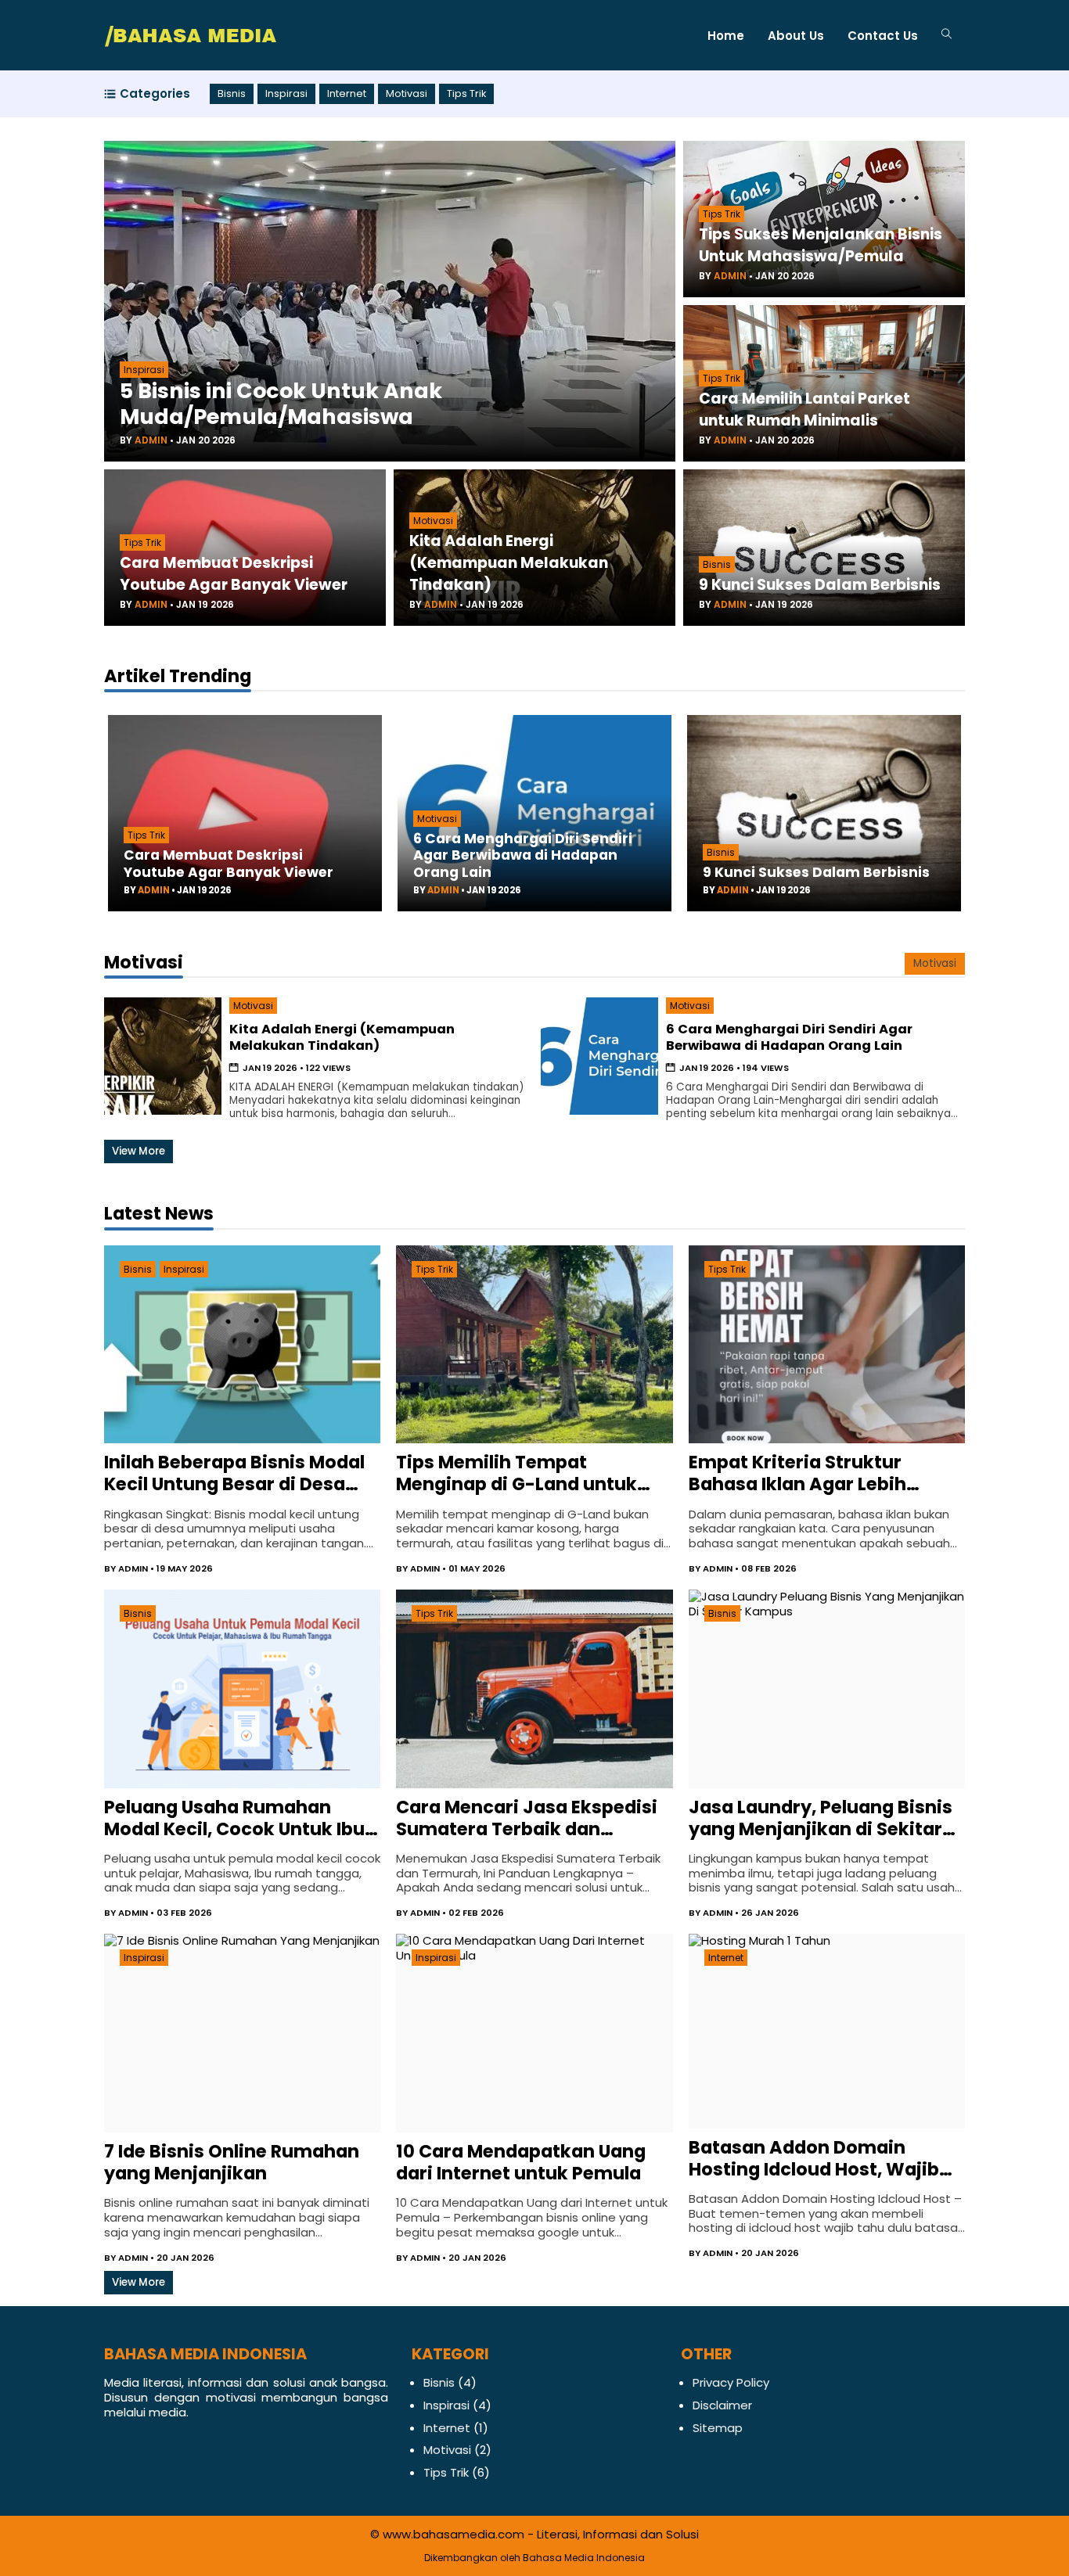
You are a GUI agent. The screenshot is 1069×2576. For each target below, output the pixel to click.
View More (139, 1151)
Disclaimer (722, 2405)
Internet (347, 94)
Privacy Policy (731, 2382)
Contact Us (883, 36)
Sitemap (718, 2428)
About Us (796, 36)
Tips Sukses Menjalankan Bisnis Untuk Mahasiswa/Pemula (821, 245)
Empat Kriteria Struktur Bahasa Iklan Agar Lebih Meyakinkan (797, 1473)
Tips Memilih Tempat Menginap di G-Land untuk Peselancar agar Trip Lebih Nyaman (517, 1473)
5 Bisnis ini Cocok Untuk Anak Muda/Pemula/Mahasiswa (281, 404)
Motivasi (407, 94)
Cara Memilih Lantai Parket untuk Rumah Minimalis (804, 410)
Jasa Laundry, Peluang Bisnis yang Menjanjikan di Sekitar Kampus (821, 1818)
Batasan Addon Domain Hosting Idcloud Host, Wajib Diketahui (814, 2158)
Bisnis (232, 94)
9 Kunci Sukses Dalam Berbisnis (820, 585)
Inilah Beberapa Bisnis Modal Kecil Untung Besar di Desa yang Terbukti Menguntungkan (234, 1473)
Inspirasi (286, 94)
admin (151, 440)
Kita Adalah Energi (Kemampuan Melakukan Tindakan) (509, 563)
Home (726, 36)
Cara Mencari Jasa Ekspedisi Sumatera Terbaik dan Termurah (527, 1818)
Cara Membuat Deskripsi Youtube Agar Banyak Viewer (234, 574)
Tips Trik (466, 94)
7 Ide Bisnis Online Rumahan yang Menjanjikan (232, 2162)
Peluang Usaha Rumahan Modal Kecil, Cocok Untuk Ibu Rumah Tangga (234, 1818)
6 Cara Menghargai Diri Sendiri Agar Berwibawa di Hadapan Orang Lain (523, 855)
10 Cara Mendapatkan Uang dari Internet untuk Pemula (521, 2162)
